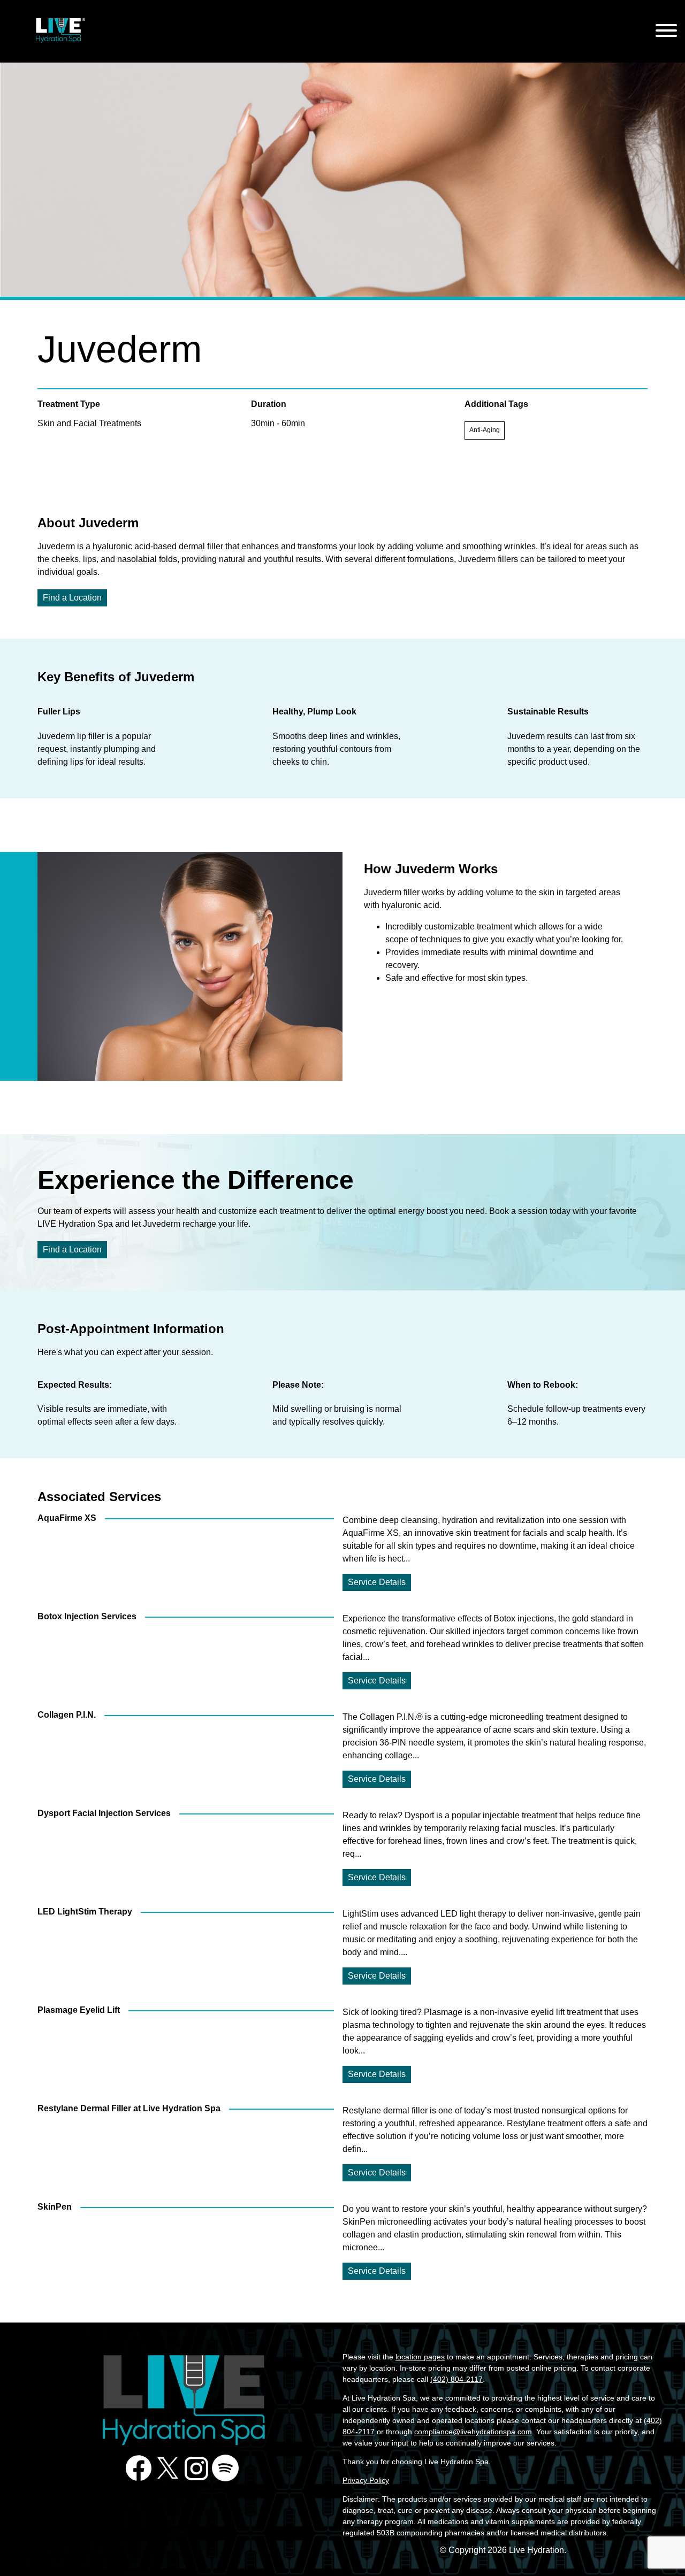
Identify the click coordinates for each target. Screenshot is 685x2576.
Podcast (225, 2468)
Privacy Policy (366, 2480)
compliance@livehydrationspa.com (473, 2432)
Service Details (377, 1582)
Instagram (196, 2468)
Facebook (139, 2468)
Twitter (168, 2468)
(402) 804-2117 (456, 2379)
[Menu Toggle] (666, 31)
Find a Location (72, 598)
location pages (420, 2357)
